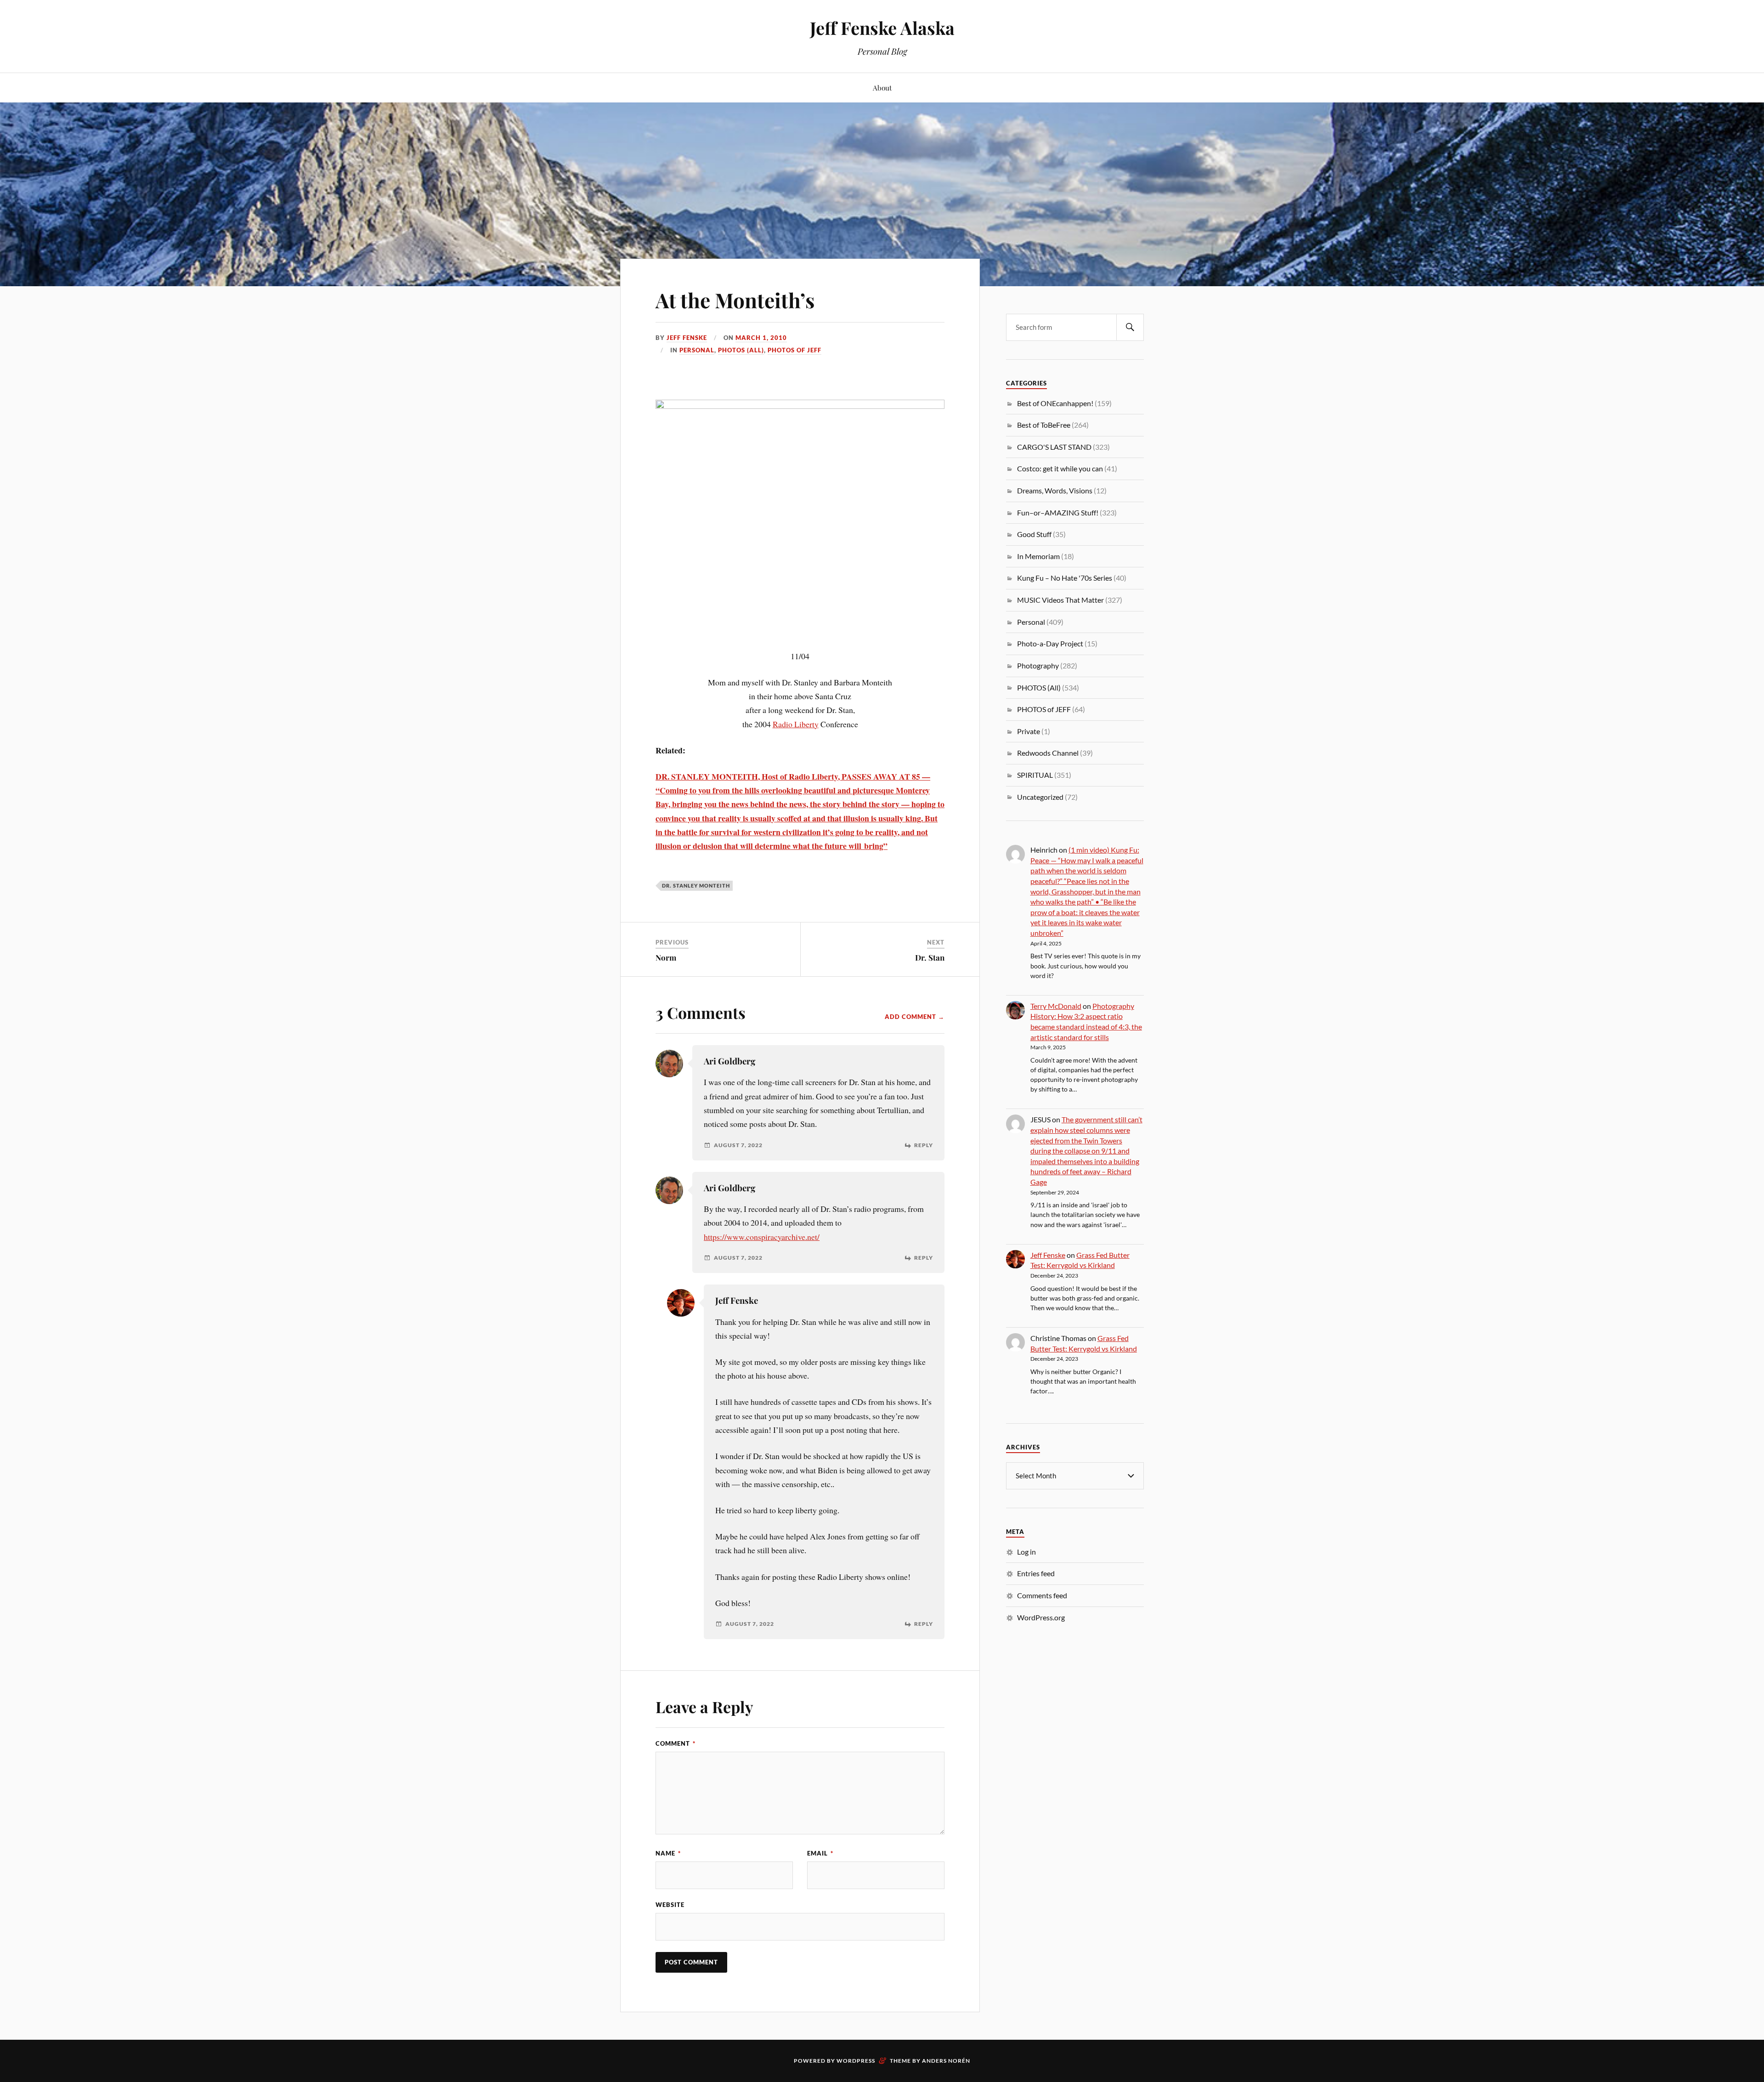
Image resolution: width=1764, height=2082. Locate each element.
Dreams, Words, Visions (1055, 490)
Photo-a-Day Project (1050, 643)
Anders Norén (946, 2061)
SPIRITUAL (1035, 775)
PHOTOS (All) (741, 350)
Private (1029, 731)
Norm (666, 957)
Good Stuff (1034, 534)
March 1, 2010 (761, 338)
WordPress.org (1041, 1617)
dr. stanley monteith (696, 885)
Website (670, 1905)
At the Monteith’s (735, 300)
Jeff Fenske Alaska (882, 28)
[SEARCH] (1130, 327)
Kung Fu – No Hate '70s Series (1065, 578)
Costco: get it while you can (1060, 468)
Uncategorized (1040, 797)
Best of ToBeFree (1044, 425)
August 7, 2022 (738, 1145)
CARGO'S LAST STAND (1054, 447)
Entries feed (1036, 1573)
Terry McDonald (1056, 1006)
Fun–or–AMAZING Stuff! (1058, 512)
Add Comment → (915, 1017)
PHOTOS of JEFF (794, 350)
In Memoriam (1038, 556)
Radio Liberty (796, 724)
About (882, 88)
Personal (697, 350)
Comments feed (1042, 1595)
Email (820, 1853)
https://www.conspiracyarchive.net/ (762, 1237)
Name (668, 1853)
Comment (676, 1743)
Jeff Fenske (687, 338)
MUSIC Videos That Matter (1060, 600)
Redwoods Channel (1048, 753)
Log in (1026, 1552)
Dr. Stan (930, 957)
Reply (924, 1145)
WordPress (856, 2061)
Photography (1038, 665)
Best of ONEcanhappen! (1055, 403)
